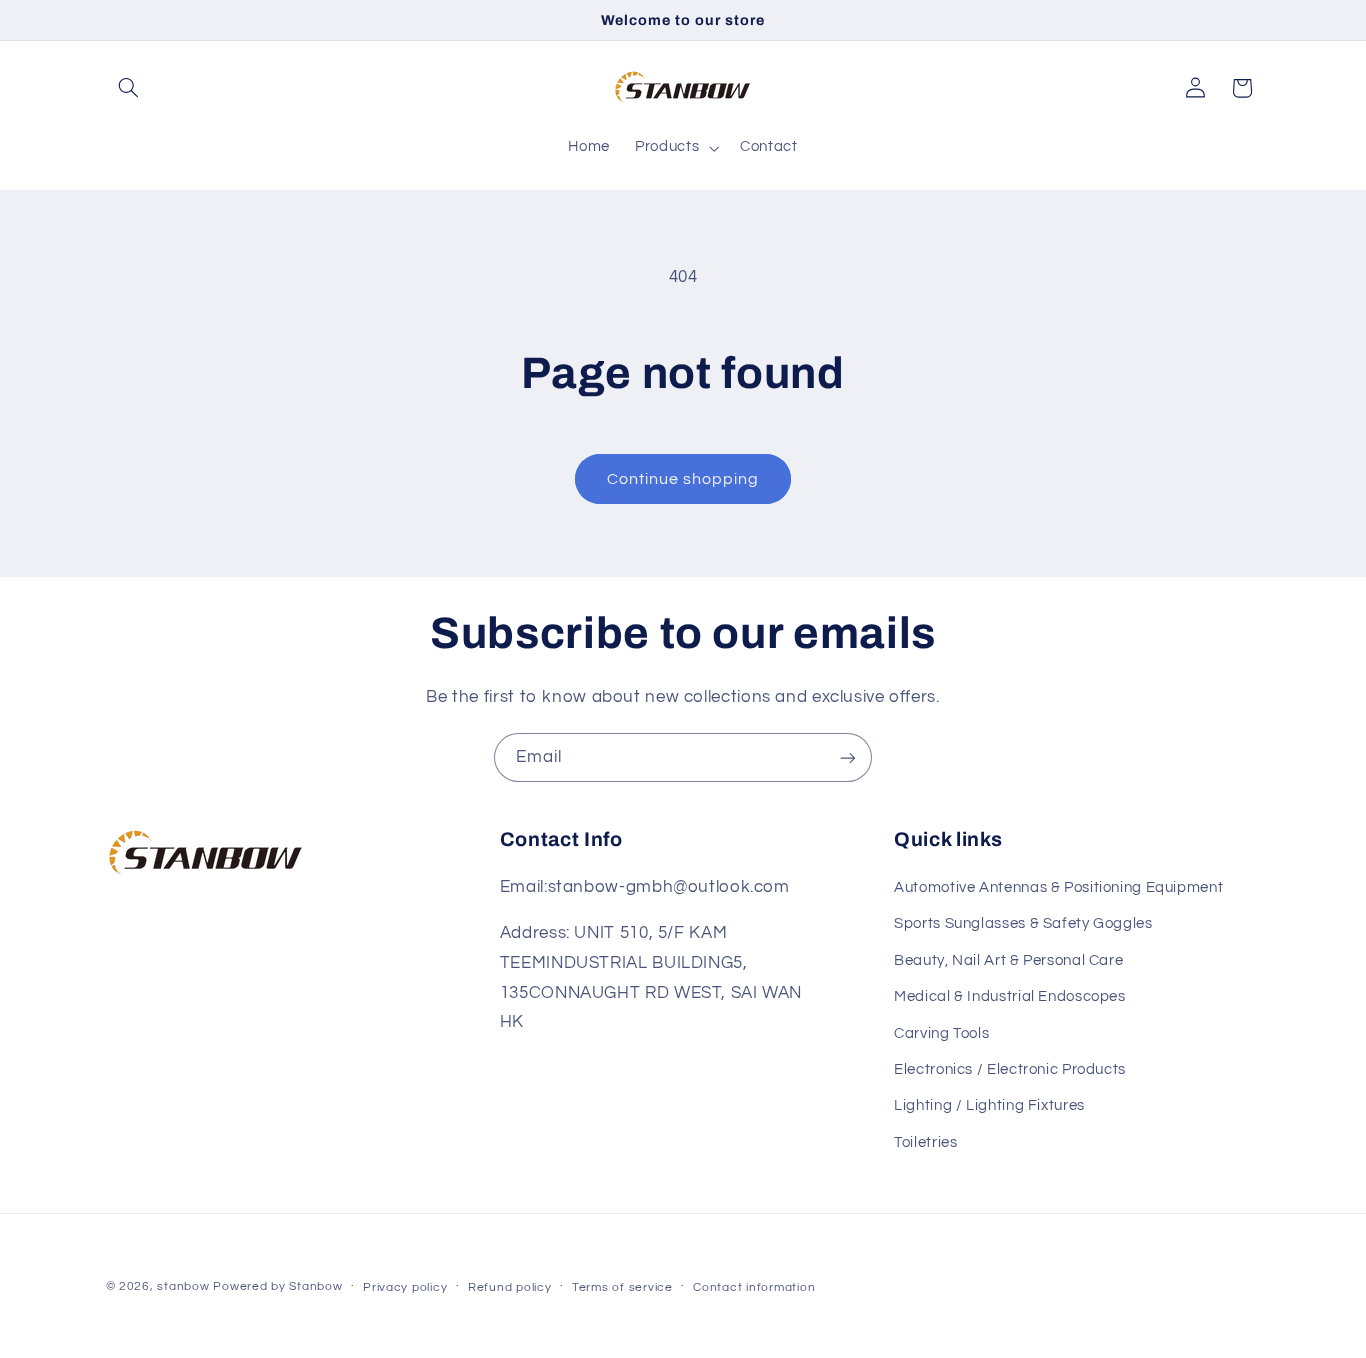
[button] (129, 88)
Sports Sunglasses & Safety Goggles (1023, 923)
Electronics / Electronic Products (1010, 1069)
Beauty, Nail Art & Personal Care (1008, 960)
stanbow (183, 1286)
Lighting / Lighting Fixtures (989, 1105)
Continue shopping (683, 479)
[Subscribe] (848, 757)
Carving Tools (941, 1033)
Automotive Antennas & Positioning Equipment (1058, 887)
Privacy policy (405, 1287)
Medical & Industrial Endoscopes (1010, 996)
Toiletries (925, 1142)
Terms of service (622, 1287)
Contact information (754, 1287)
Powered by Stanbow (277, 1286)
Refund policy (510, 1287)
